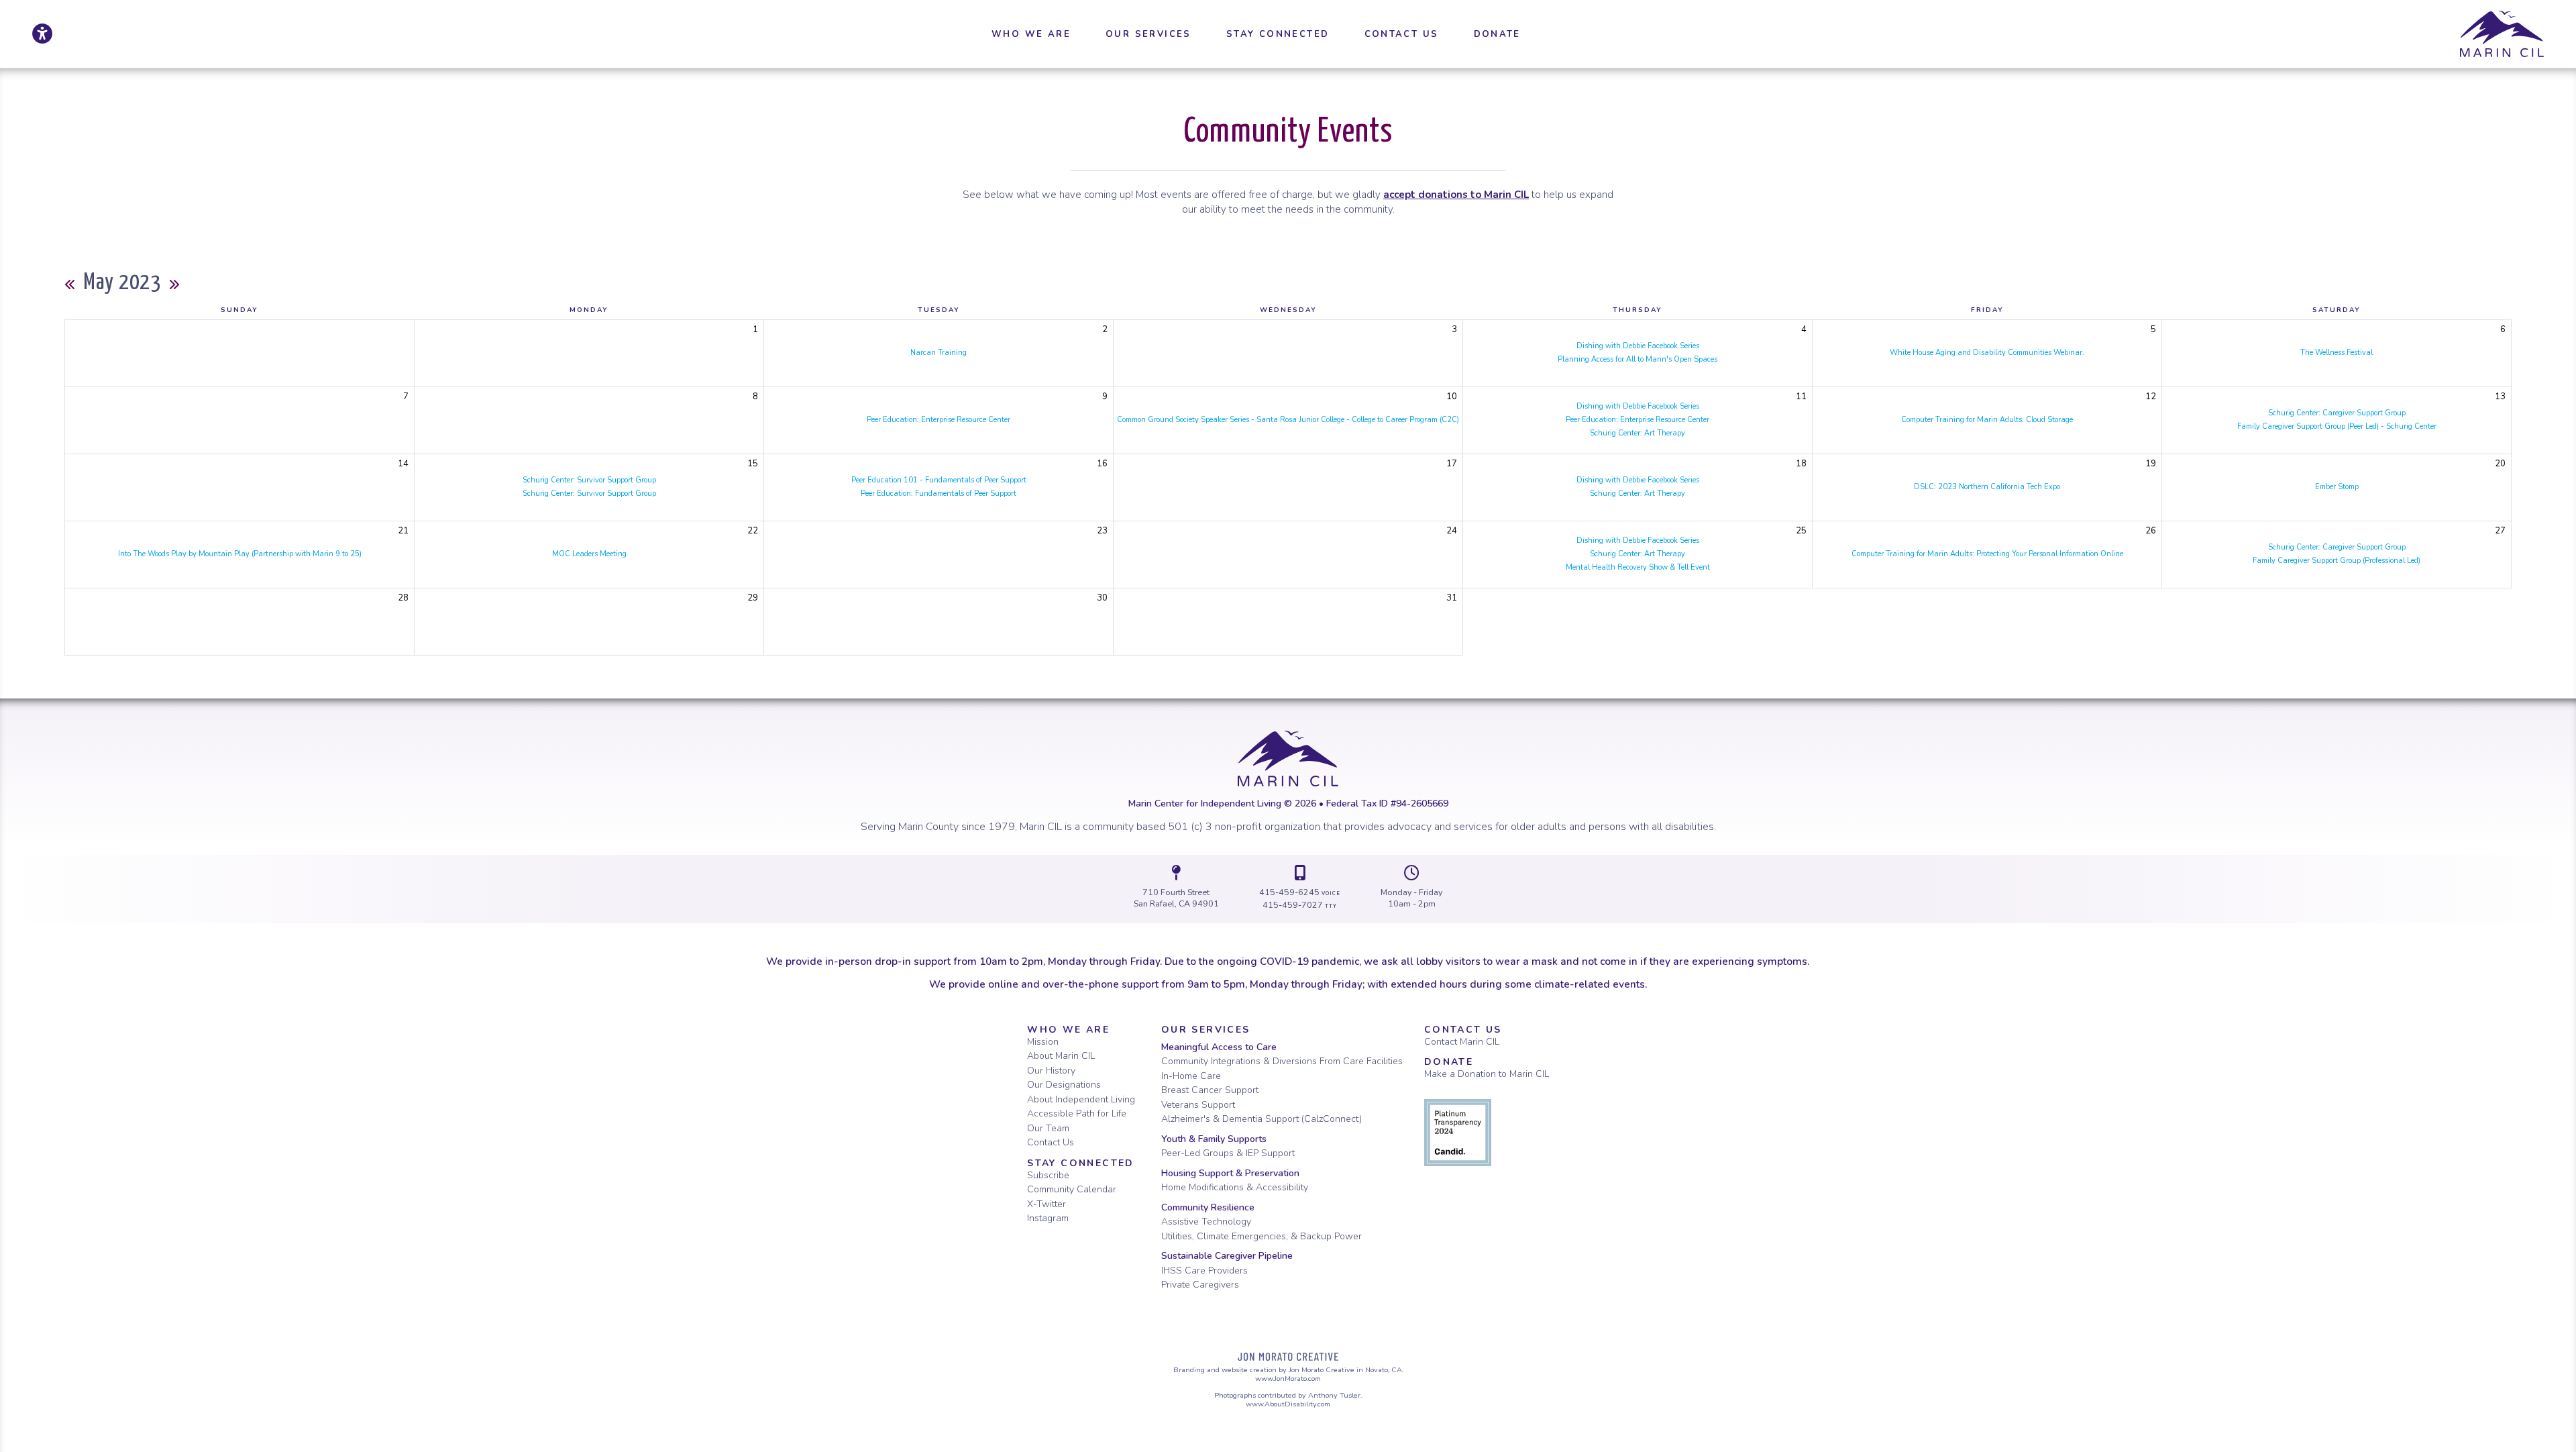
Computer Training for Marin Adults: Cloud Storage (1987, 420)
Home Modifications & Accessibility (1235, 1187)
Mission (1043, 1042)
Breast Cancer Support (1210, 1090)
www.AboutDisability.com (1288, 1404)
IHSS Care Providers (1204, 1270)
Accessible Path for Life (1077, 1113)
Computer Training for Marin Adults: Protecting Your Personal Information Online (1987, 554)
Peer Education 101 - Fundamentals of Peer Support (939, 480)
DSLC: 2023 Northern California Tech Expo (1987, 487)
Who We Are (1068, 1030)
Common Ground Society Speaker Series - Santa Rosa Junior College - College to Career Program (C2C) (1288, 420)
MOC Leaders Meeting (589, 554)
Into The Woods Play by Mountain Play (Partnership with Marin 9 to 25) (240, 554)
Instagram (1048, 1218)
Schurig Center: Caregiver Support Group (2337, 413)
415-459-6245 (1300, 892)
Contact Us (1051, 1142)
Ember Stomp (2337, 487)
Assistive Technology (1206, 1222)
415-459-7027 (1300, 905)
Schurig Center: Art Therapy (1638, 433)
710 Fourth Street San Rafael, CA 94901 (1176, 898)
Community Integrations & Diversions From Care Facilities (1282, 1061)
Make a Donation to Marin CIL (1487, 1074)
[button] (1031, 34)
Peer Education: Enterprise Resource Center (938, 420)
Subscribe (1048, 1175)
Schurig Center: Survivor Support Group (589, 480)
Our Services (1206, 1030)
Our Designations (1064, 1085)
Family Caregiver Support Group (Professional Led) (2337, 561)
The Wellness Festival (2337, 353)
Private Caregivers (1200, 1285)
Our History (1051, 1071)
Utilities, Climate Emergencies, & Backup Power (1262, 1236)
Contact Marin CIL (1462, 1042)
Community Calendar (1072, 1189)
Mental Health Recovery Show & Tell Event (1638, 567)
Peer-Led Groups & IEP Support (1228, 1153)
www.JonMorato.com (1288, 1379)
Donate (1449, 1062)
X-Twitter (1046, 1204)
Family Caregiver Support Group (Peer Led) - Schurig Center (2337, 426)
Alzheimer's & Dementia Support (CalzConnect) (1262, 1119)
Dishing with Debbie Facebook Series (1638, 346)
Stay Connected (1081, 1163)
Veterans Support (1198, 1105)
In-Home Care (1191, 1076)
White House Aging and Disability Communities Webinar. (1987, 353)
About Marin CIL (1061, 1056)
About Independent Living (1081, 1099)
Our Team (1048, 1128)
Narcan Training (938, 353)
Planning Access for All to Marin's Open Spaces (1638, 359)
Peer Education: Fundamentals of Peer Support (938, 494)
